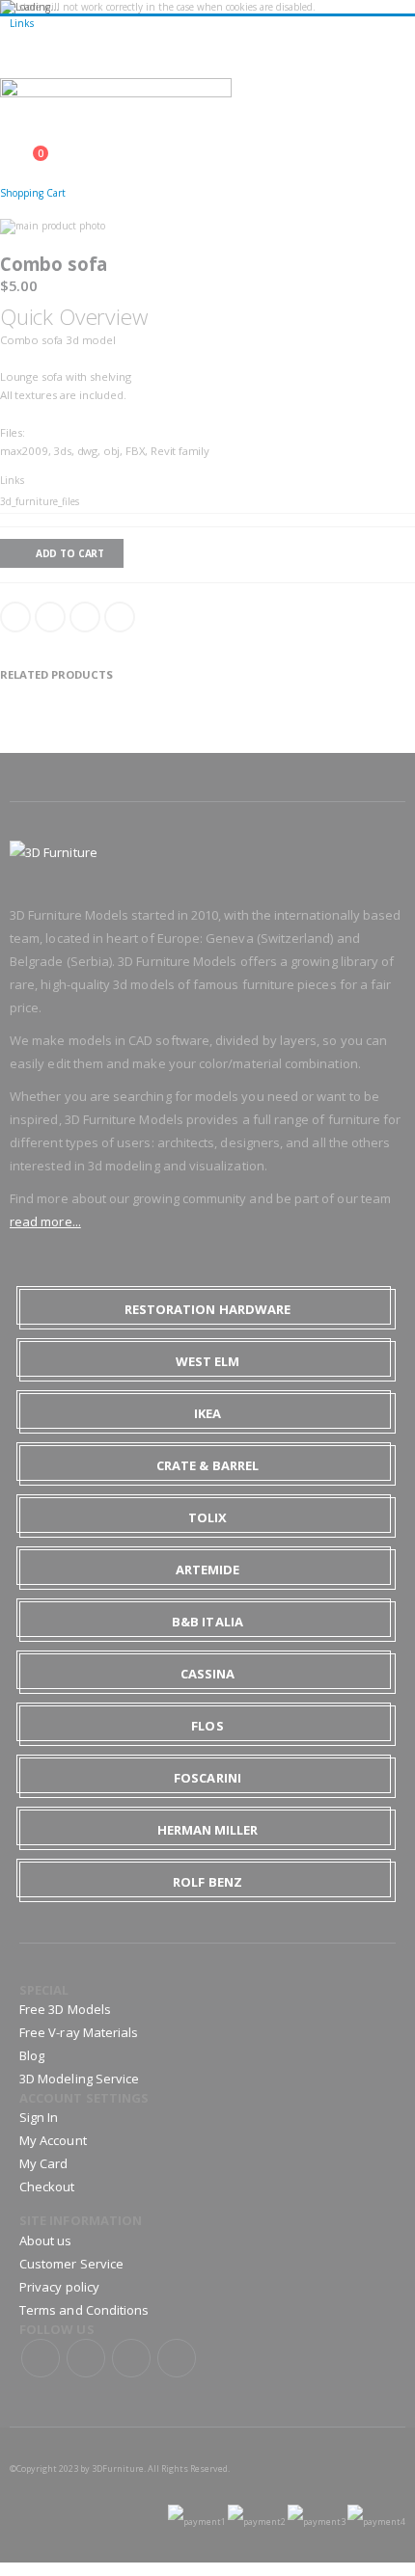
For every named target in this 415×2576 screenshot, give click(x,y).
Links (22, 23)
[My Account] (6, 144)
